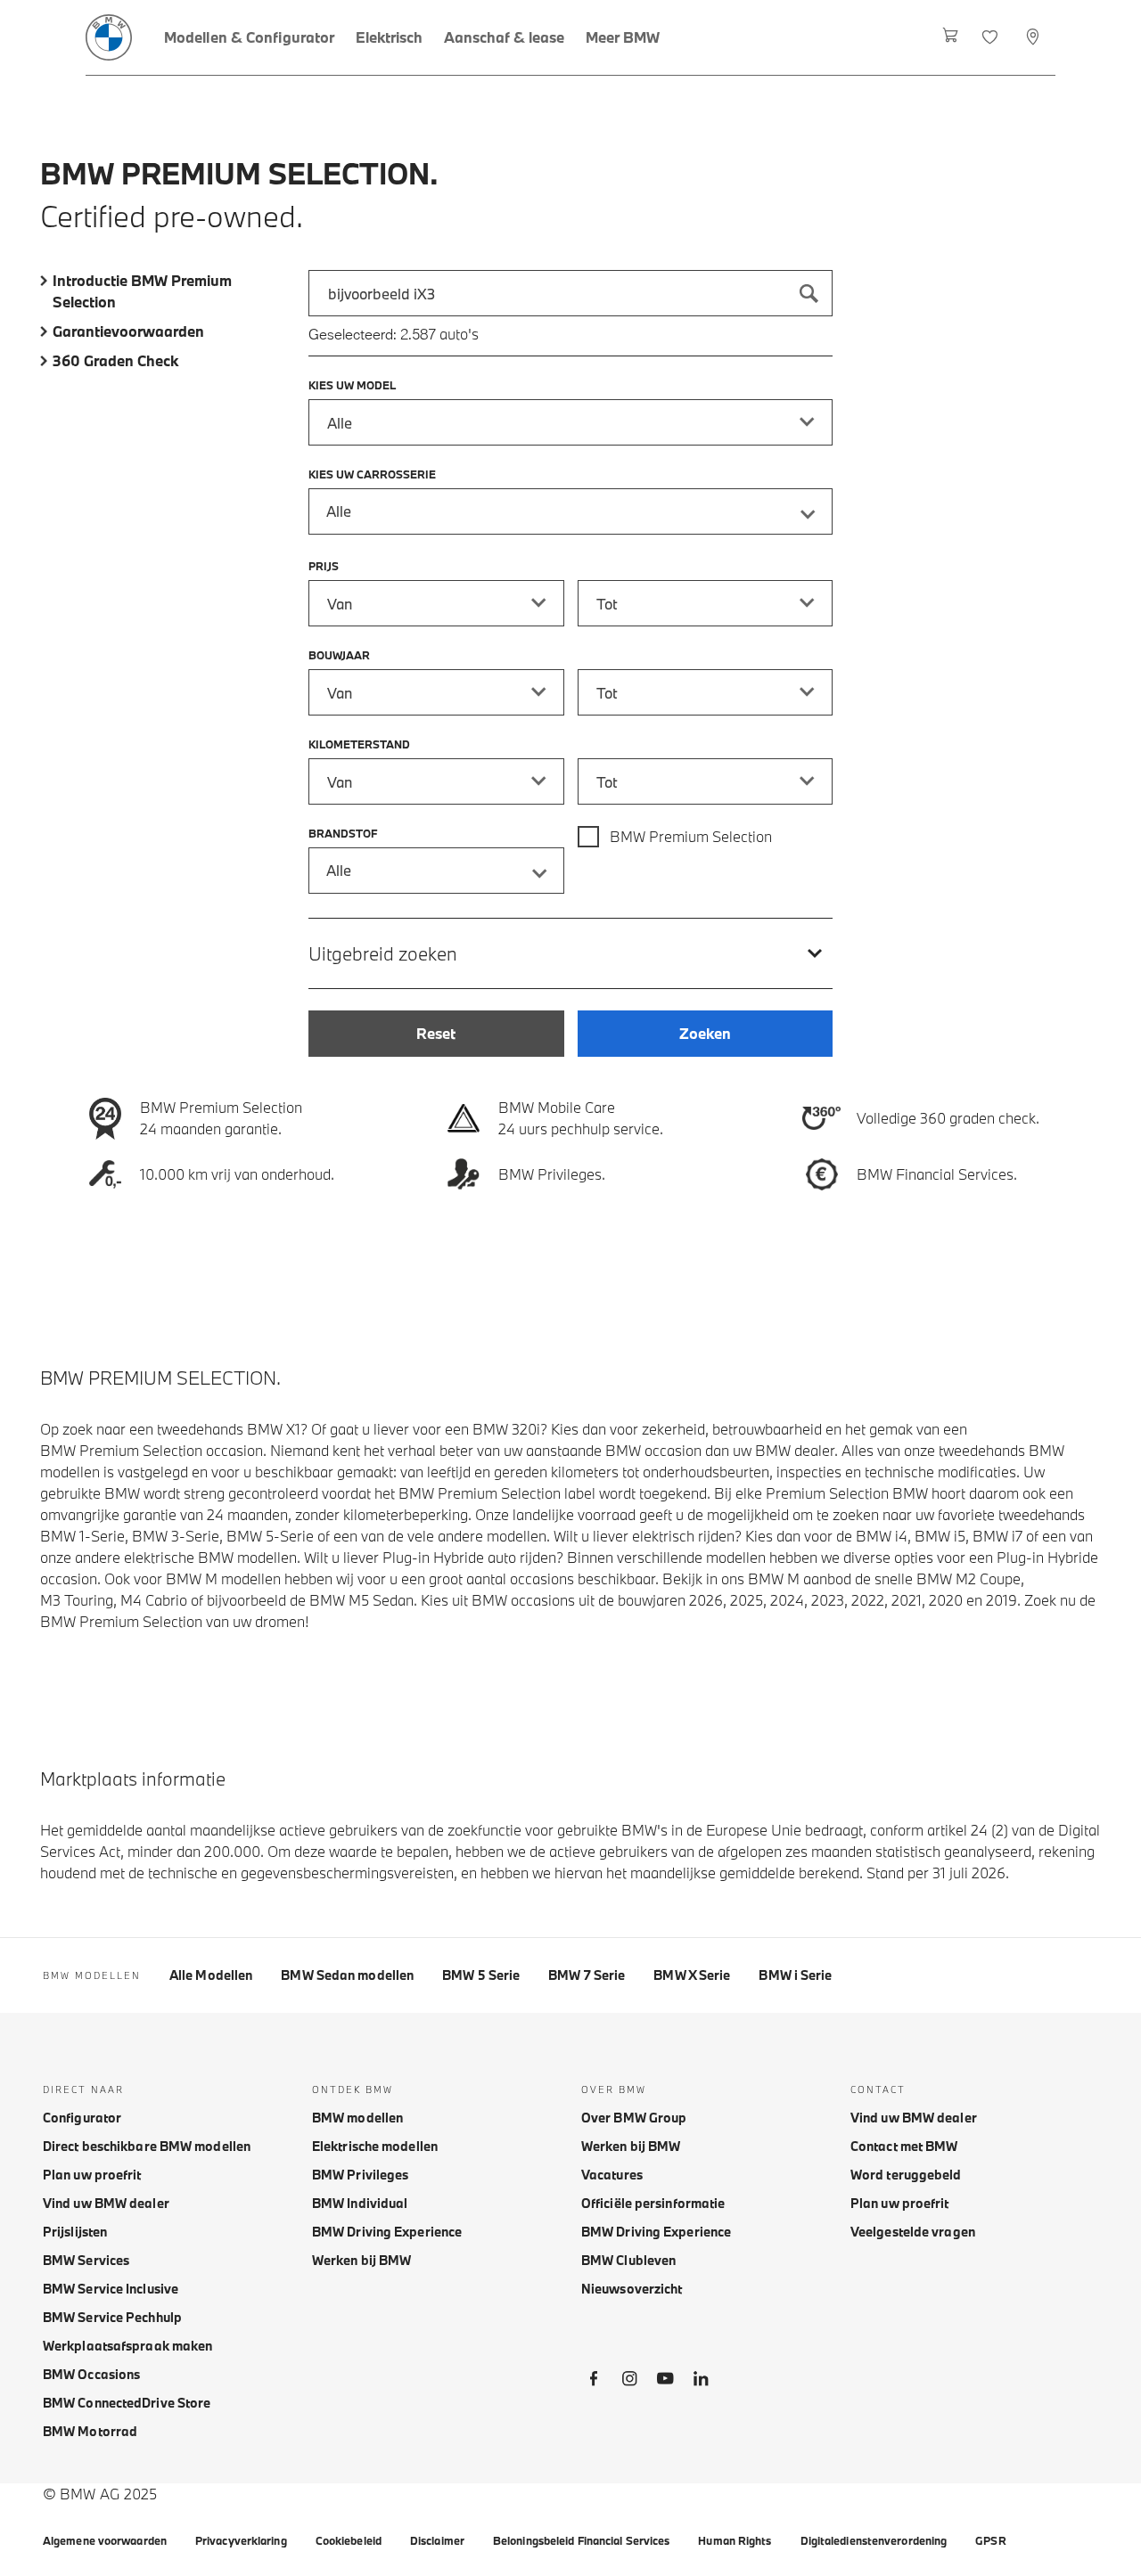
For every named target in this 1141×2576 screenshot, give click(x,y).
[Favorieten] (992, 37)
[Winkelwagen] (951, 37)
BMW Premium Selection (691, 836)
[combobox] (570, 293)
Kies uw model (352, 385)
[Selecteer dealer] (1034, 37)
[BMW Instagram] (629, 2382)
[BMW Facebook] (594, 2382)
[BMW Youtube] (665, 2382)
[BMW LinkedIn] (701, 2382)
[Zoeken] (809, 293)
